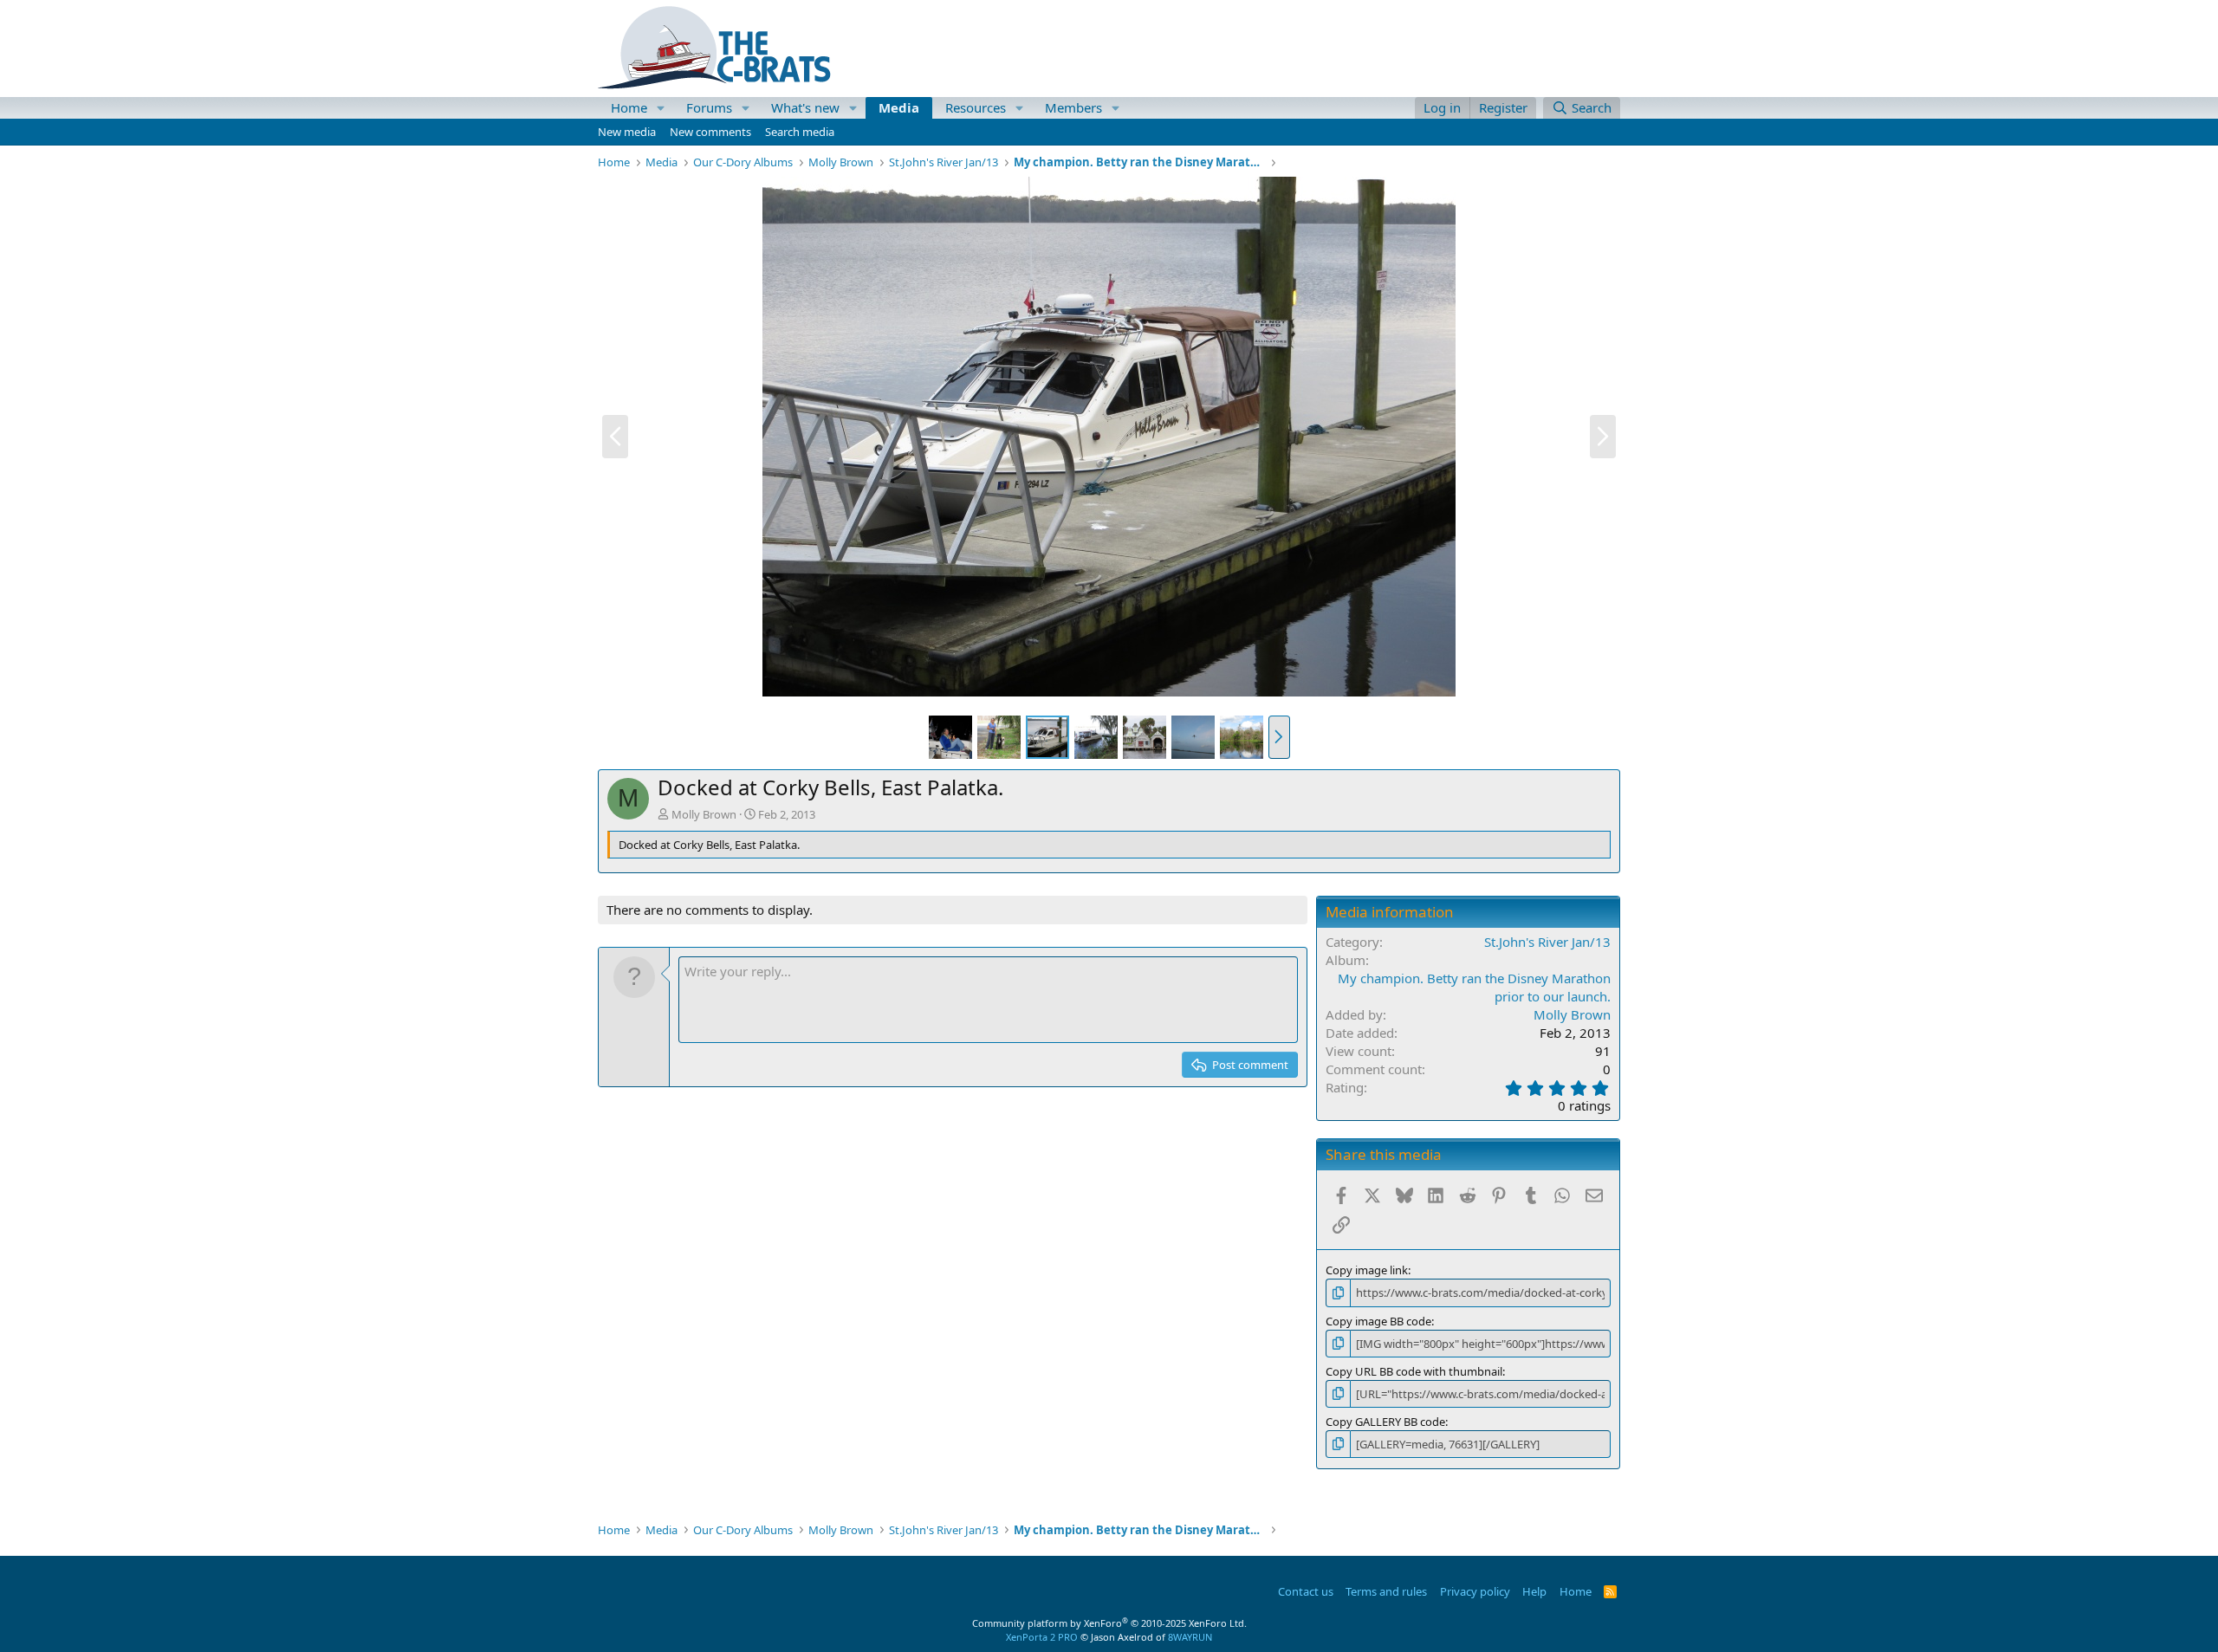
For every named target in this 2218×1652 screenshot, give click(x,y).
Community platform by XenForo (1109, 1623)
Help (1534, 1591)
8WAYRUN (1190, 1637)
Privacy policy (1475, 1591)
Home (629, 107)
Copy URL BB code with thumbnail (1414, 1371)
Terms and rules (1386, 1591)
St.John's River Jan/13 (1547, 942)
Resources (976, 107)
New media (627, 132)
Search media (800, 132)
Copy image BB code (1378, 1321)
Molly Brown (704, 814)
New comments (710, 132)
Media (899, 107)
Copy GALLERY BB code (1385, 1422)
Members (1073, 107)
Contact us (1306, 1591)
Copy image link (1367, 1270)
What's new (805, 107)
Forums (709, 107)
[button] (661, 108)
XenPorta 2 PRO (1042, 1637)
